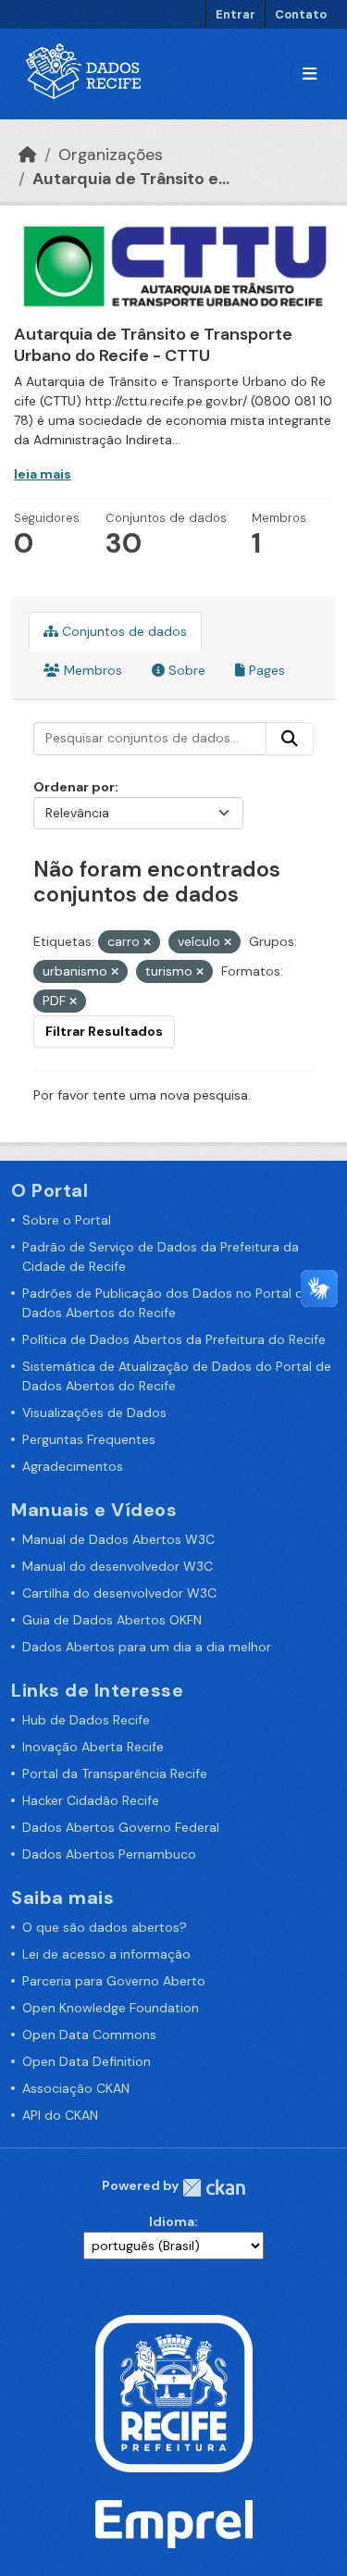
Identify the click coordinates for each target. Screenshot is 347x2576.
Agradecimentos (73, 1466)
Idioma (172, 2221)
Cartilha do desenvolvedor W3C (119, 1593)
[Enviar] (290, 739)
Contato (301, 14)
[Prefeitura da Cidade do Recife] (174, 2393)
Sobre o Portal (67, 1220)
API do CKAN (60, 2115)
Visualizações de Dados (94, 1412)
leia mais (43, 474)
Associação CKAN (76, 2088)
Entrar (235, 14)
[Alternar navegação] (310, 75)
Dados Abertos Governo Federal (121, 1827)
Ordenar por (74, 787)
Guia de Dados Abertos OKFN (112, 1620)
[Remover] (147, 942)
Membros (91, 670)
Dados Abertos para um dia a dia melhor (147, 1647)
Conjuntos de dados (123, 631)
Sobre (185, 670)
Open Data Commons (89, 2035)
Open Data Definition (87, 2061)
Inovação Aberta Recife (93, 1747)
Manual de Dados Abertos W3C (118, 1539)
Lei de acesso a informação (106, 1954)
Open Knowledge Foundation (111, 2008)
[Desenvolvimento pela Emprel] (174, 2523)
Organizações (111, 155)
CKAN (214, 2188)
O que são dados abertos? (105, 1927)
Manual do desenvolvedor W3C (118, 1566)
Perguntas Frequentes (89, 1439)
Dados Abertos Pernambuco (109, 1854)
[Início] (28, 155)
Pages (265, 670)
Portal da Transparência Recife (115, 1773)
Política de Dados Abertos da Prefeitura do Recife (174, 1339)
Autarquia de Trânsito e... (131, 179)
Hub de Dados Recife (86, 1720)
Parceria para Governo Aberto (114, 1981)
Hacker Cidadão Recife (91, 1800)
